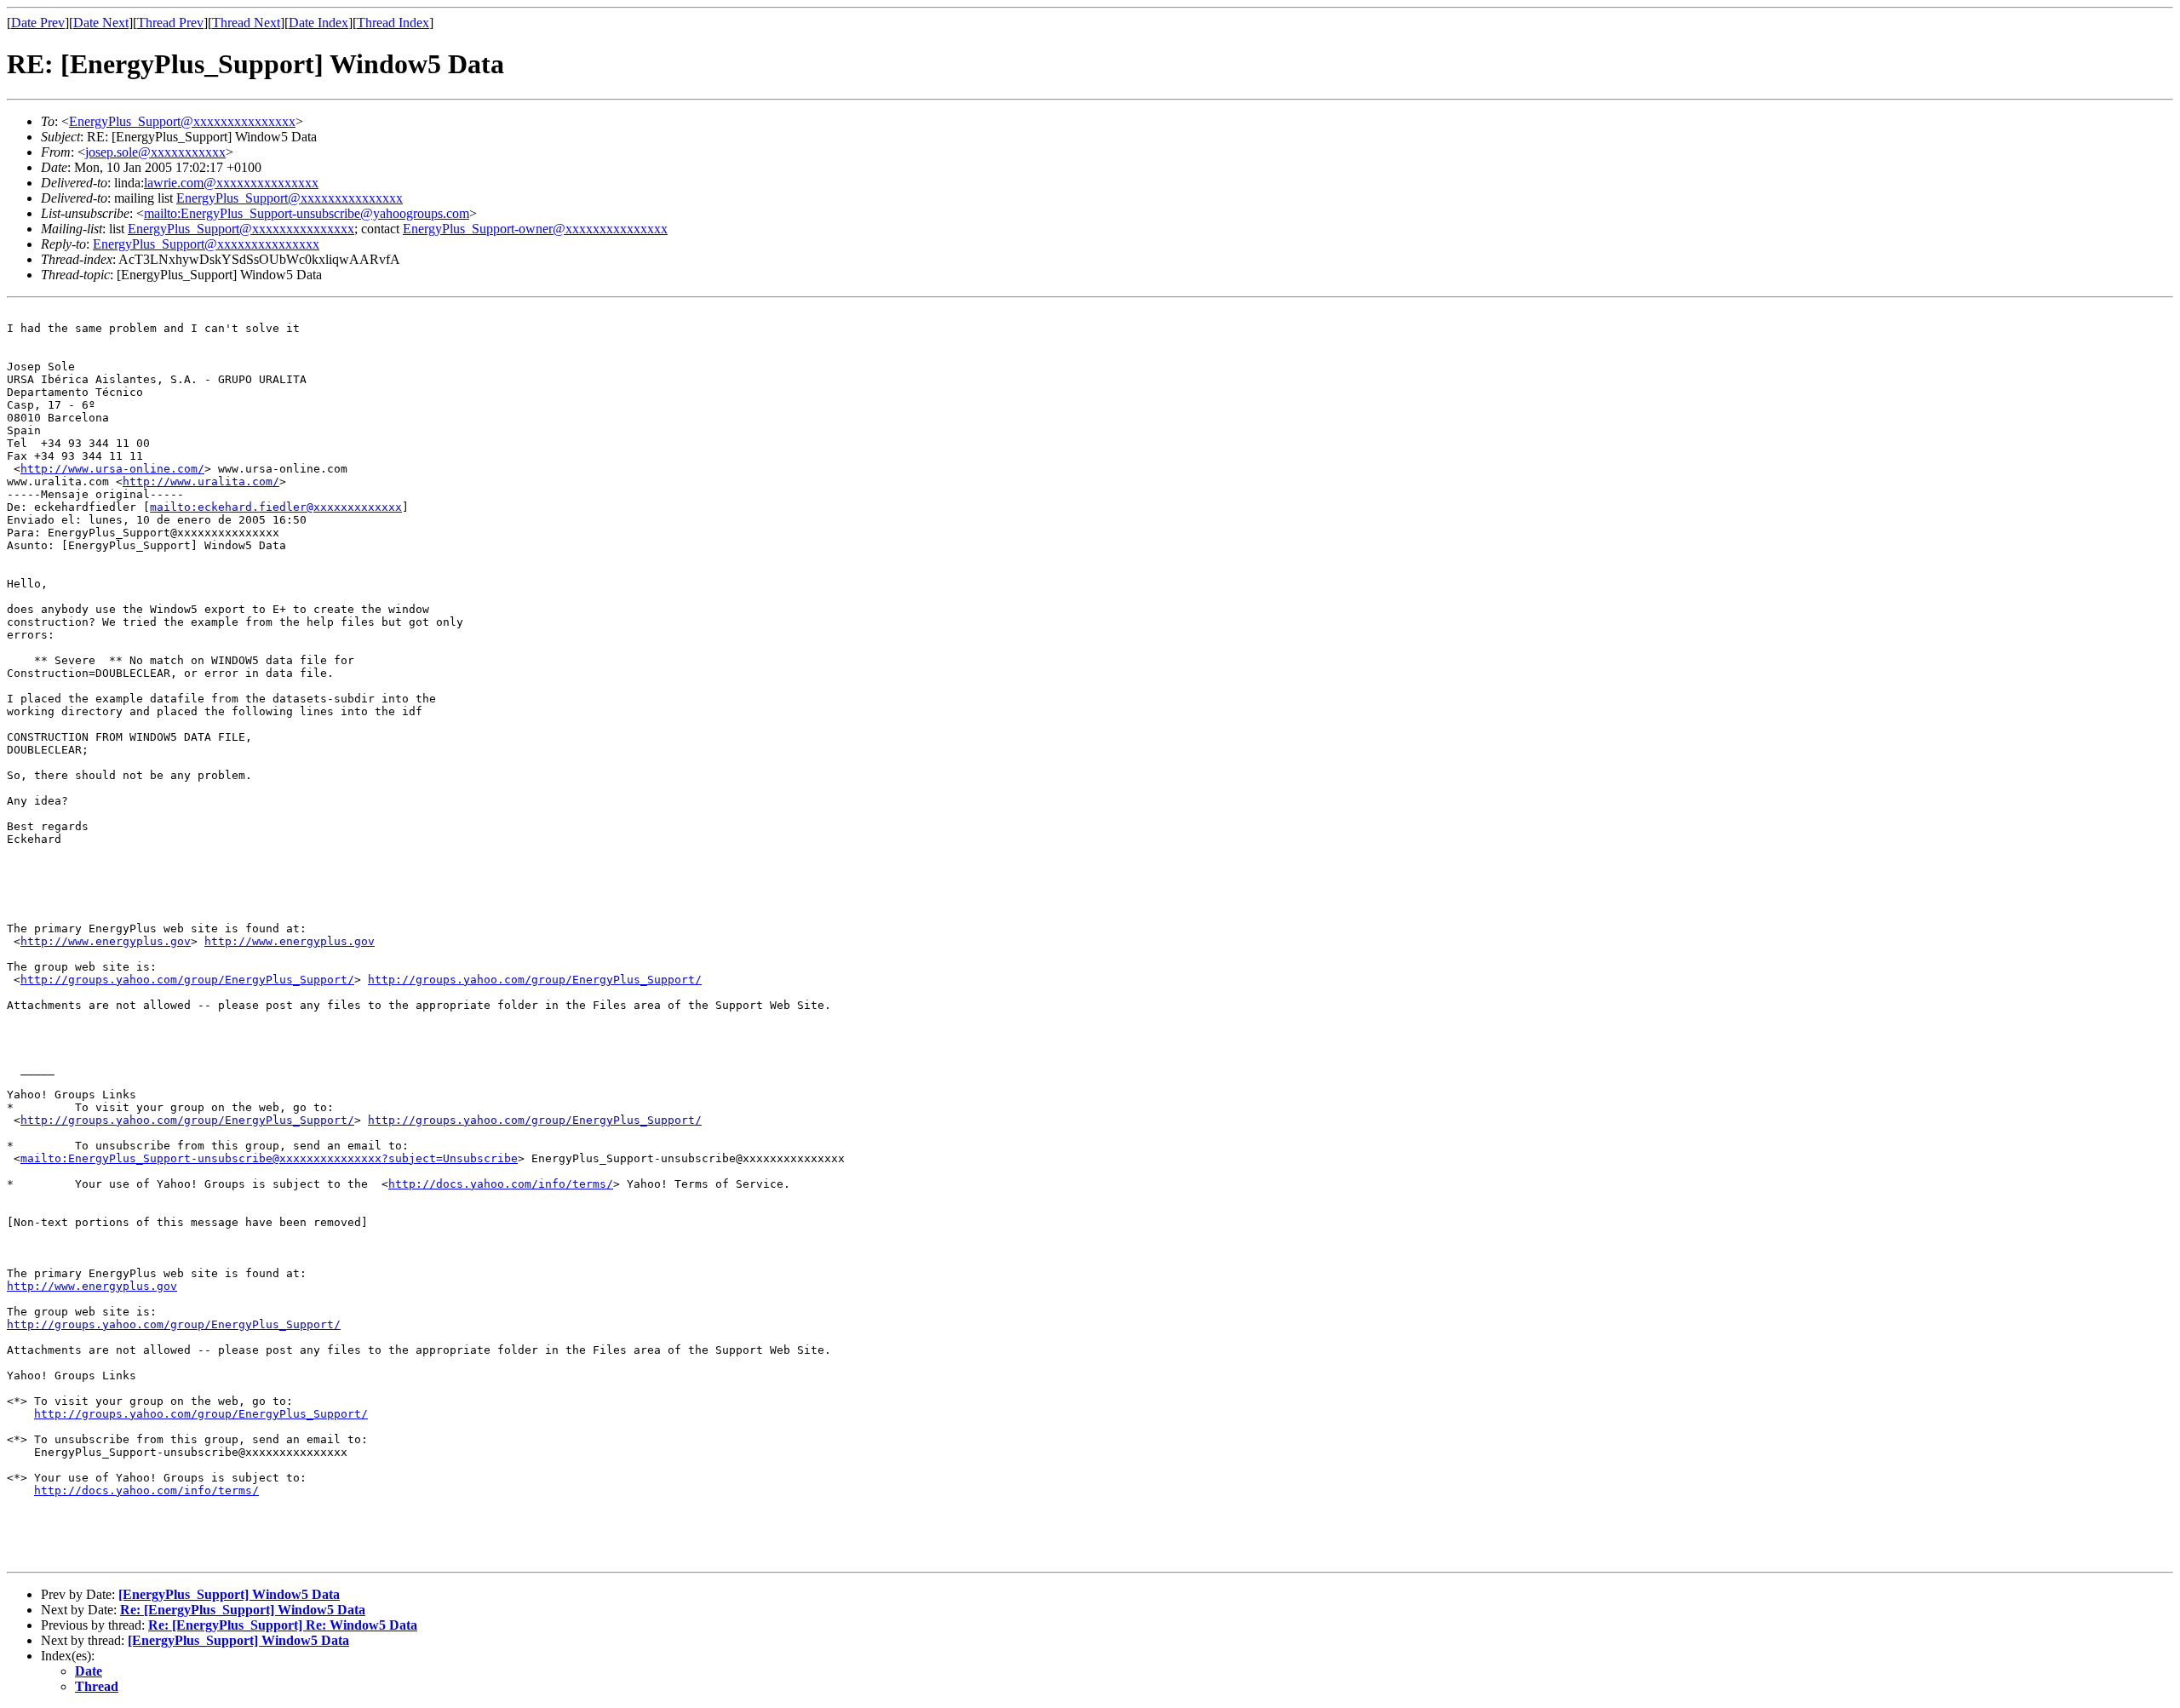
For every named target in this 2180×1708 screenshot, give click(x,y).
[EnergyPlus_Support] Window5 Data (229, 1594)
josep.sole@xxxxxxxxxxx (155, 152)
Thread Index (393, 23)
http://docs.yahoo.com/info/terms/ (501, 1184)
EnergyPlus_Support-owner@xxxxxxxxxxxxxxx (535, 229)
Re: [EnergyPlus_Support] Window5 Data (243, 1610)
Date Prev (38, 23)
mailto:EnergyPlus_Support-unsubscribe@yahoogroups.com (307, 213)
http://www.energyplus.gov (106, 941)
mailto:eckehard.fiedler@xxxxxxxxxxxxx (276, 507)
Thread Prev (170, 23)
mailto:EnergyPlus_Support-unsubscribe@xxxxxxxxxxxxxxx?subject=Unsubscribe (269, 1158)
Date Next (101, 23)
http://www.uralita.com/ (201, 481)
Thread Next (246, 23)
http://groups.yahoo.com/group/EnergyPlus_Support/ (187, 980)
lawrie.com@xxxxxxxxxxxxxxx (231, 183)
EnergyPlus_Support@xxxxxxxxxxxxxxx (182, 121)
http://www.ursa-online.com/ (112, 469)
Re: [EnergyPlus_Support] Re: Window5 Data (283, 1625)
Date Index (318, 23)
